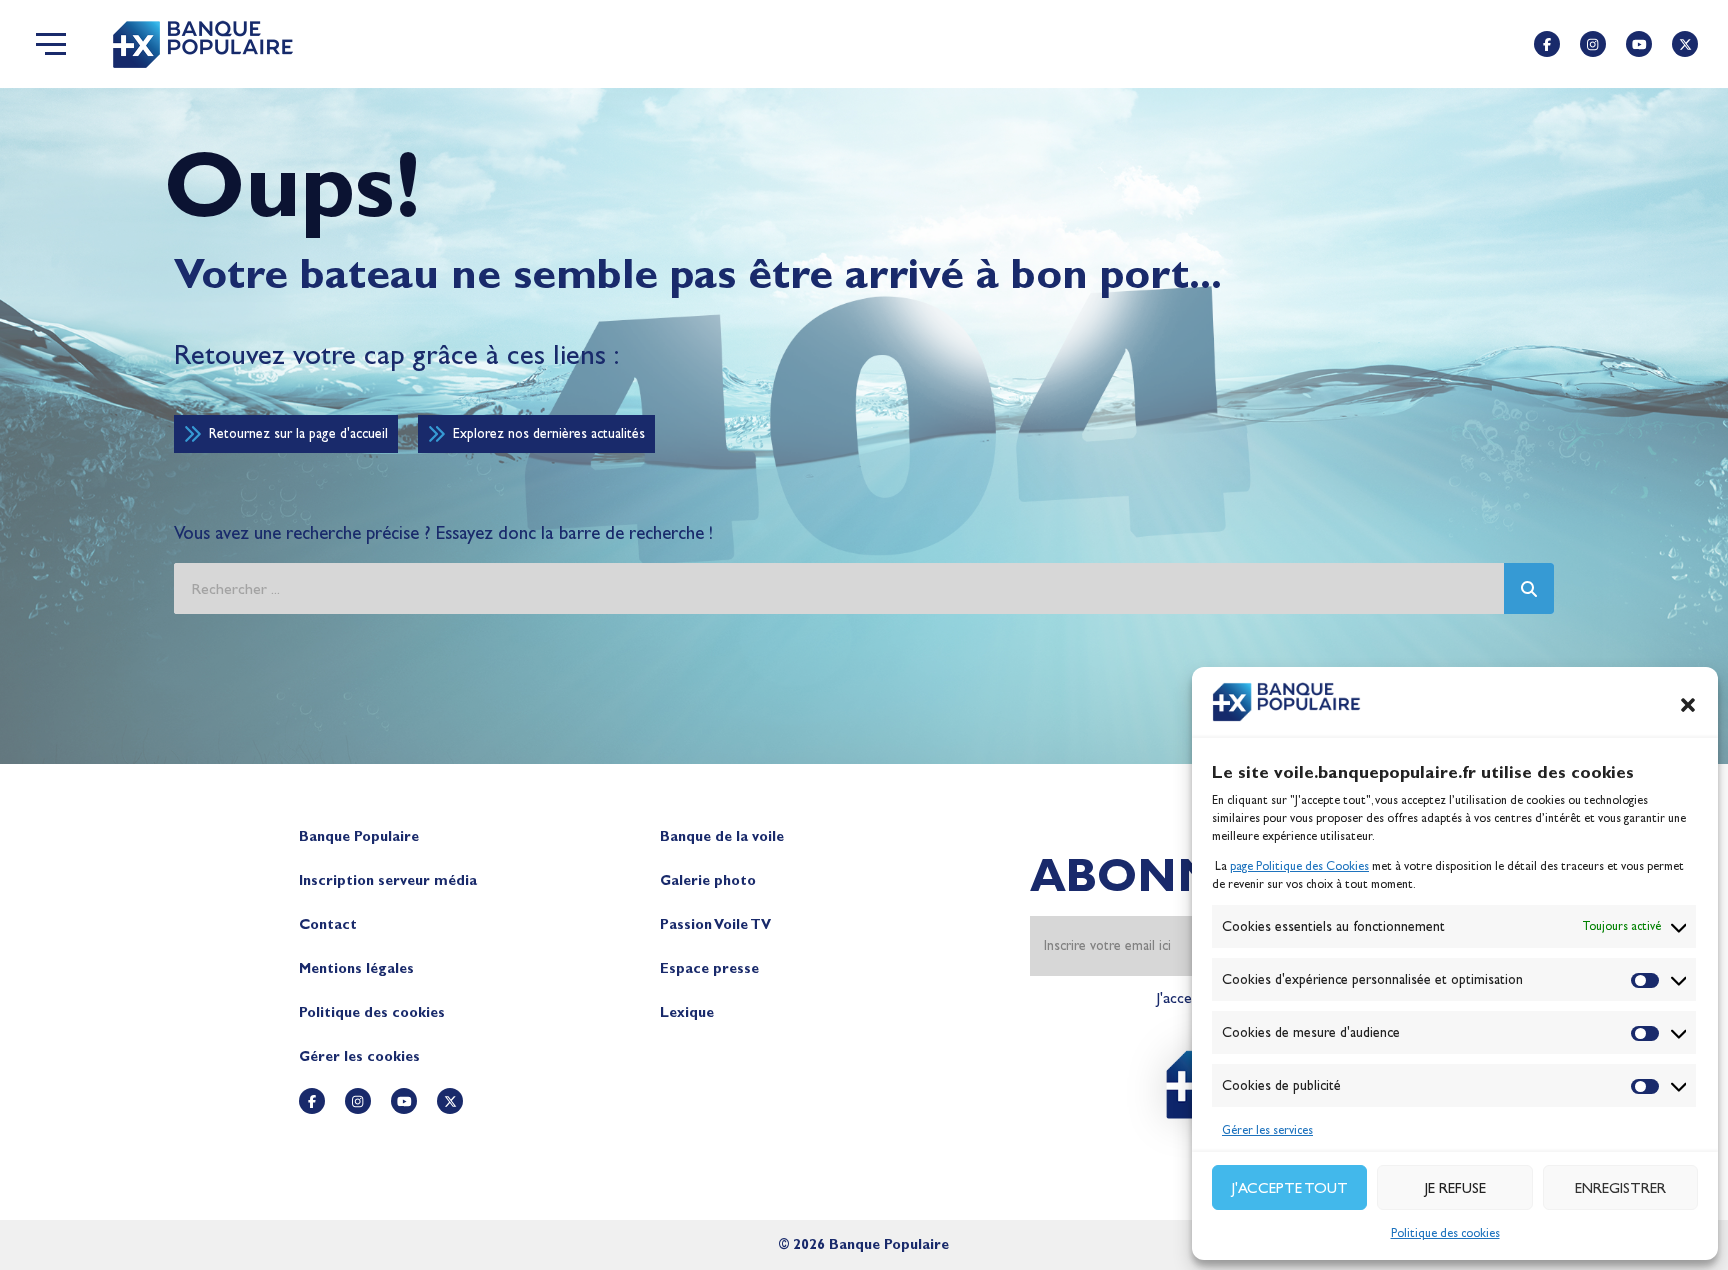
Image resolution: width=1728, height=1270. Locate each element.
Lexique (687, 1012)
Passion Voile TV (715, 924)
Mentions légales (356, 968)
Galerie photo (708, 880)
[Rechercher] (1529, 588)
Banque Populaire (359, 836)
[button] (1688, 705)
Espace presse (709, 968)
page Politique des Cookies (1299, 866)
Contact (328, 924)
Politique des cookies (1445, 1233)
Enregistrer (1620, 1188)
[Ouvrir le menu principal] (51, 44)
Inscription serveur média (388, 880)
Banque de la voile (722, 836)
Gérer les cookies (359, 1056)
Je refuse (1455, 1188)
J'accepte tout (1290, 1188)
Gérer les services (1267, 1130)
